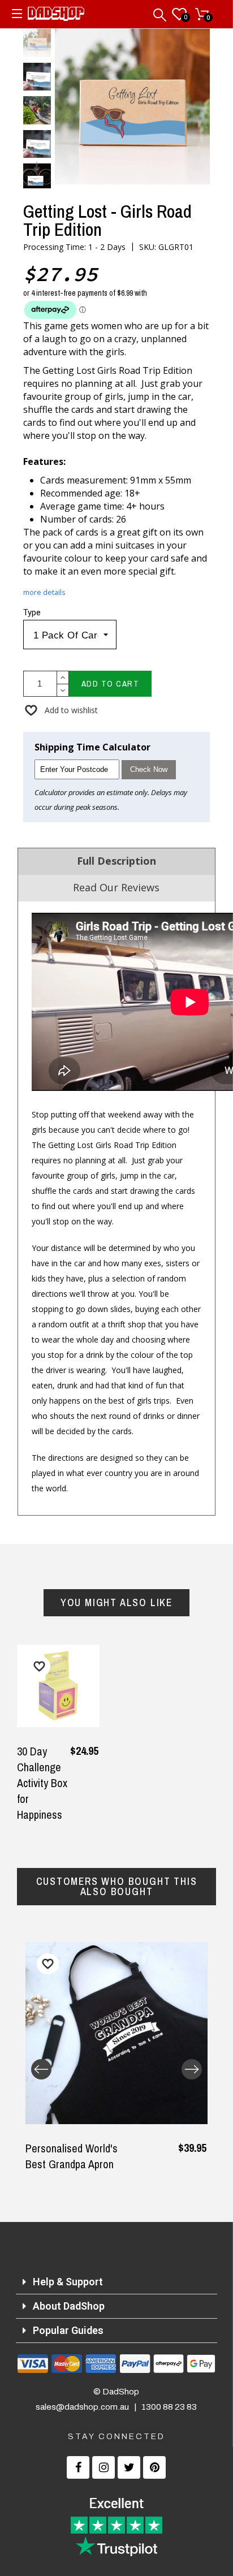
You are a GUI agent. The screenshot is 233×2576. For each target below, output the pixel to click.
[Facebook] (78, 2467)
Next (192, 2069)
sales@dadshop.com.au (82, 2407)
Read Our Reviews (116, 887)
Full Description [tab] (116, 861)
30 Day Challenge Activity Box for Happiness (42, 1783)
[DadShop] (56, 16)
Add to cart (111, 683)
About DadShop (69, 2306)
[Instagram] (103, 2467)
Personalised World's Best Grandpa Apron (72, 2156)
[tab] (117, 2282)
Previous (41, 2069)
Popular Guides (68, 2330)
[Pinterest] (154, 2467)
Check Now (149, 769)
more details (44, 592)
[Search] (161, 12)
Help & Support (68, 2282)
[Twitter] (129, 2467)
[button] (61, 710)
